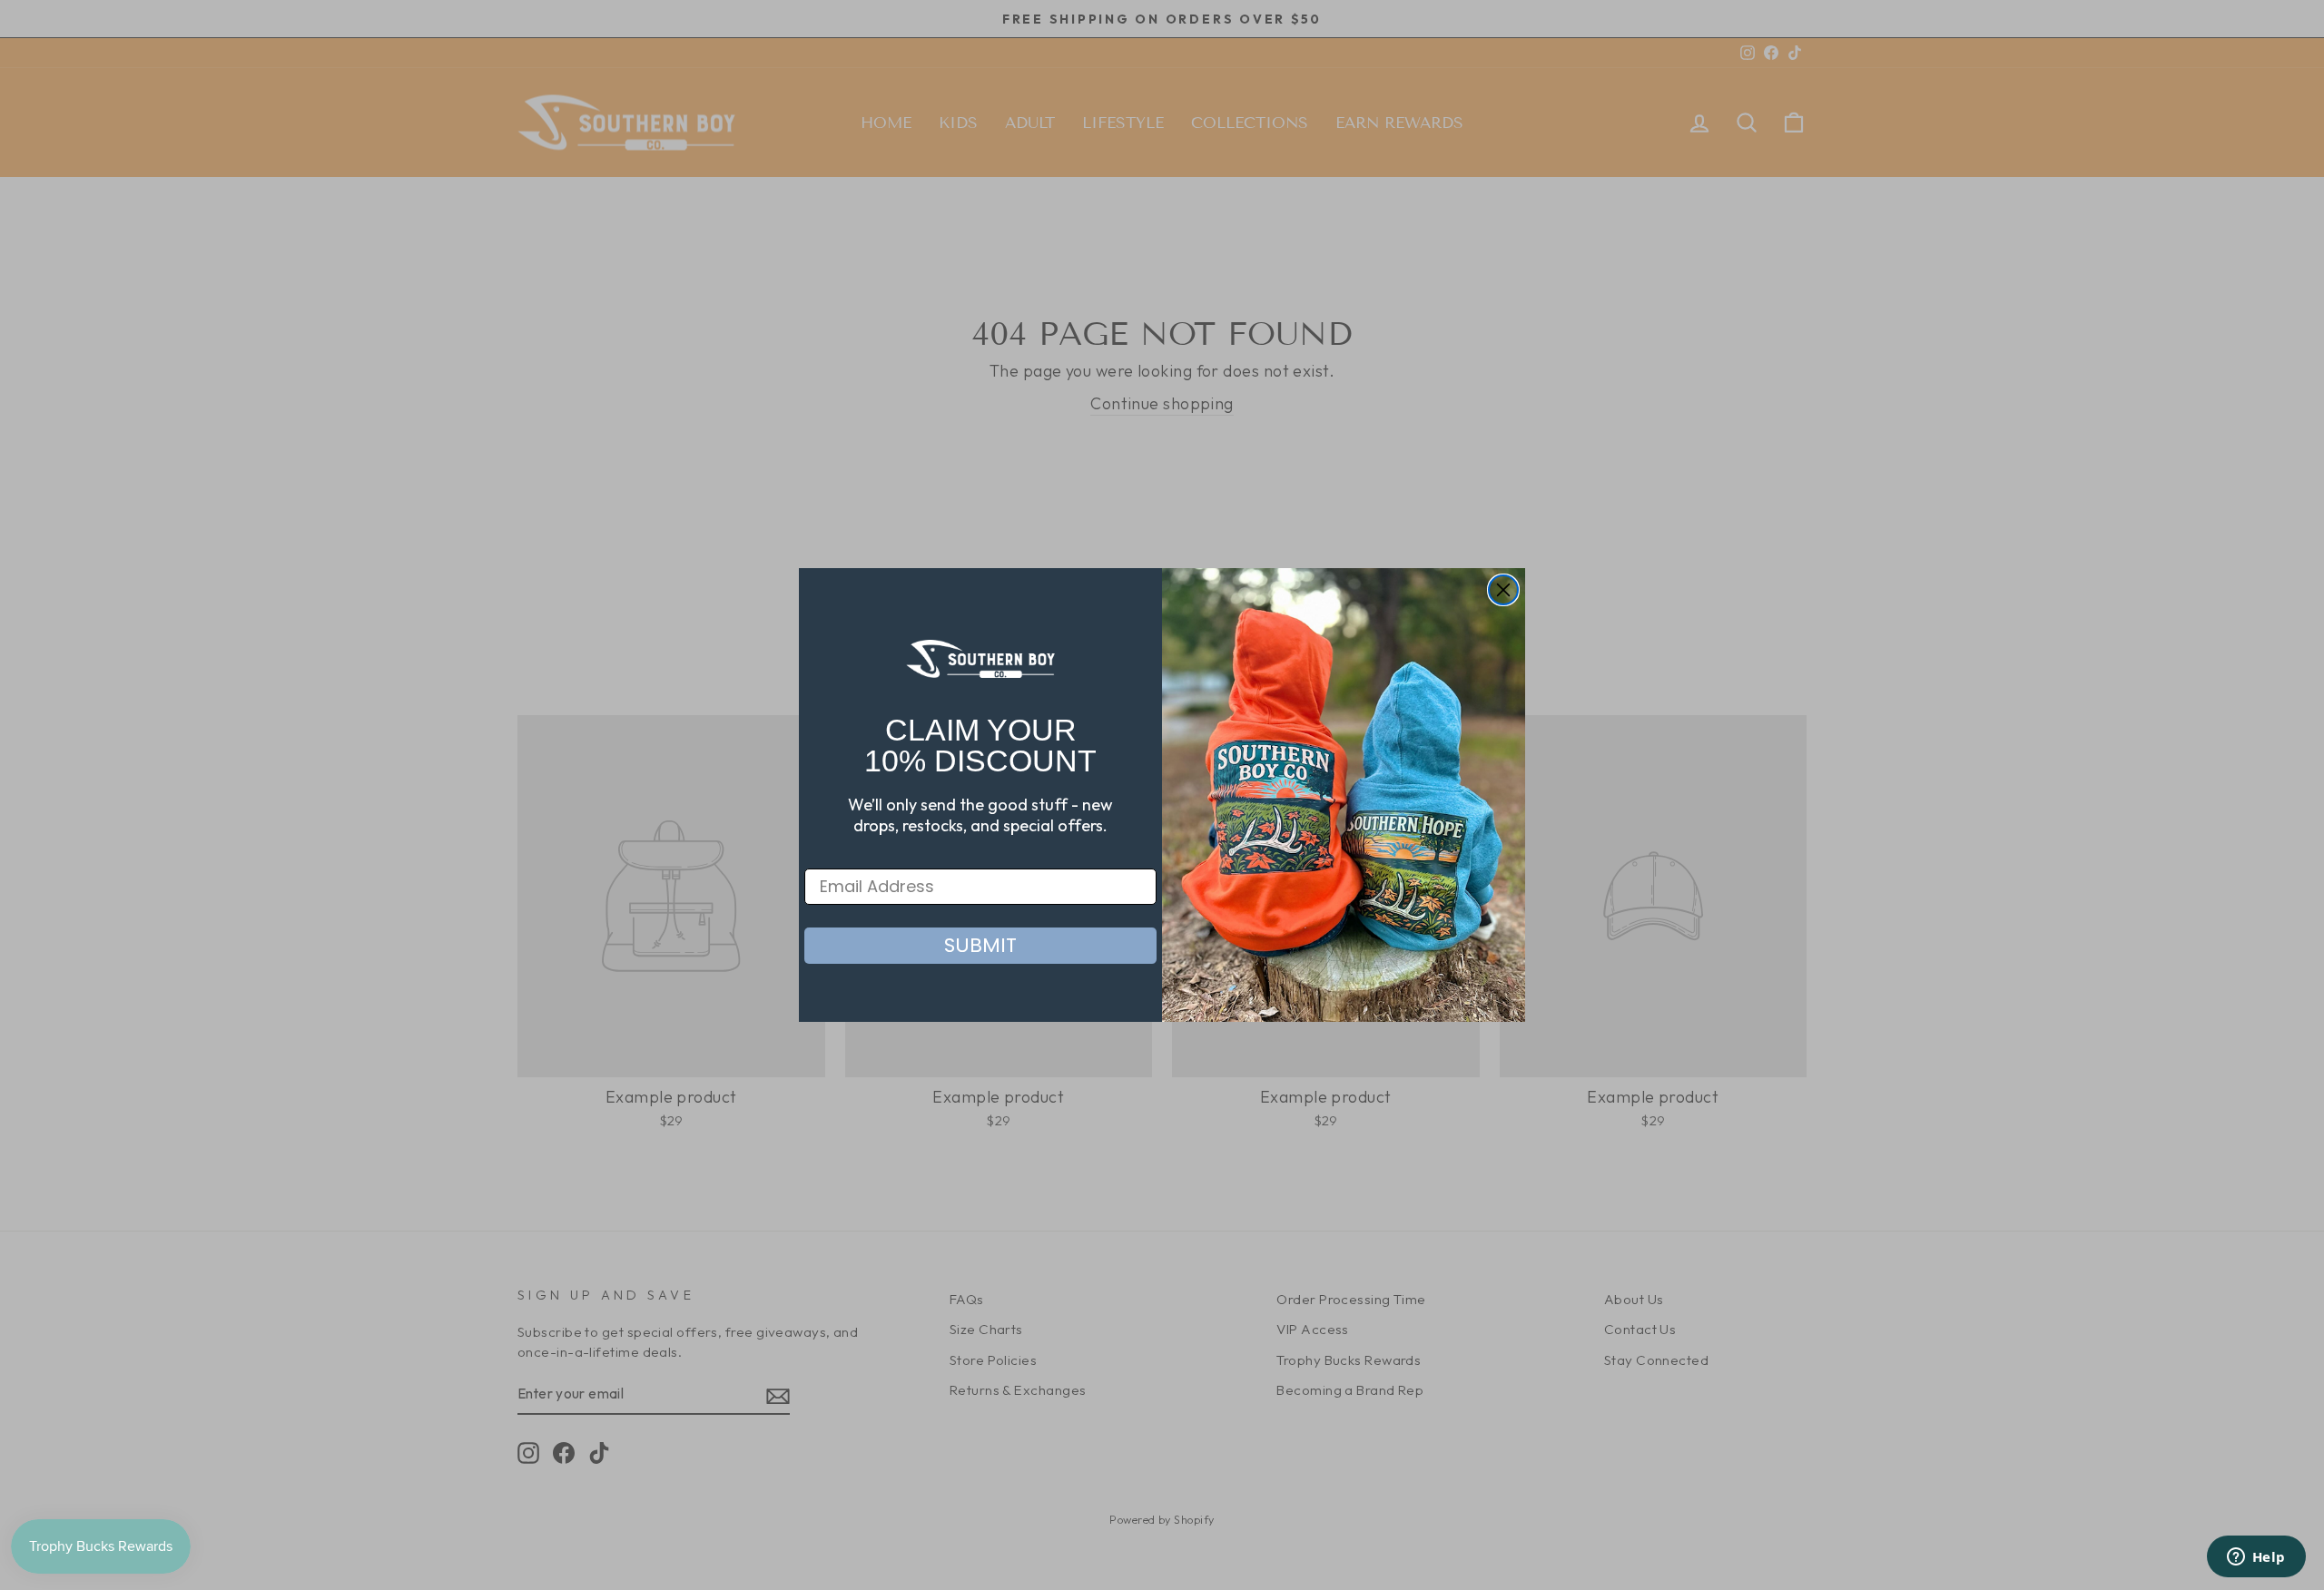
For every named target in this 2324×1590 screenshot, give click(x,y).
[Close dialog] (1503, 590)
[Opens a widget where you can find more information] (2256, 1558)
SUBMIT (980, 945)
